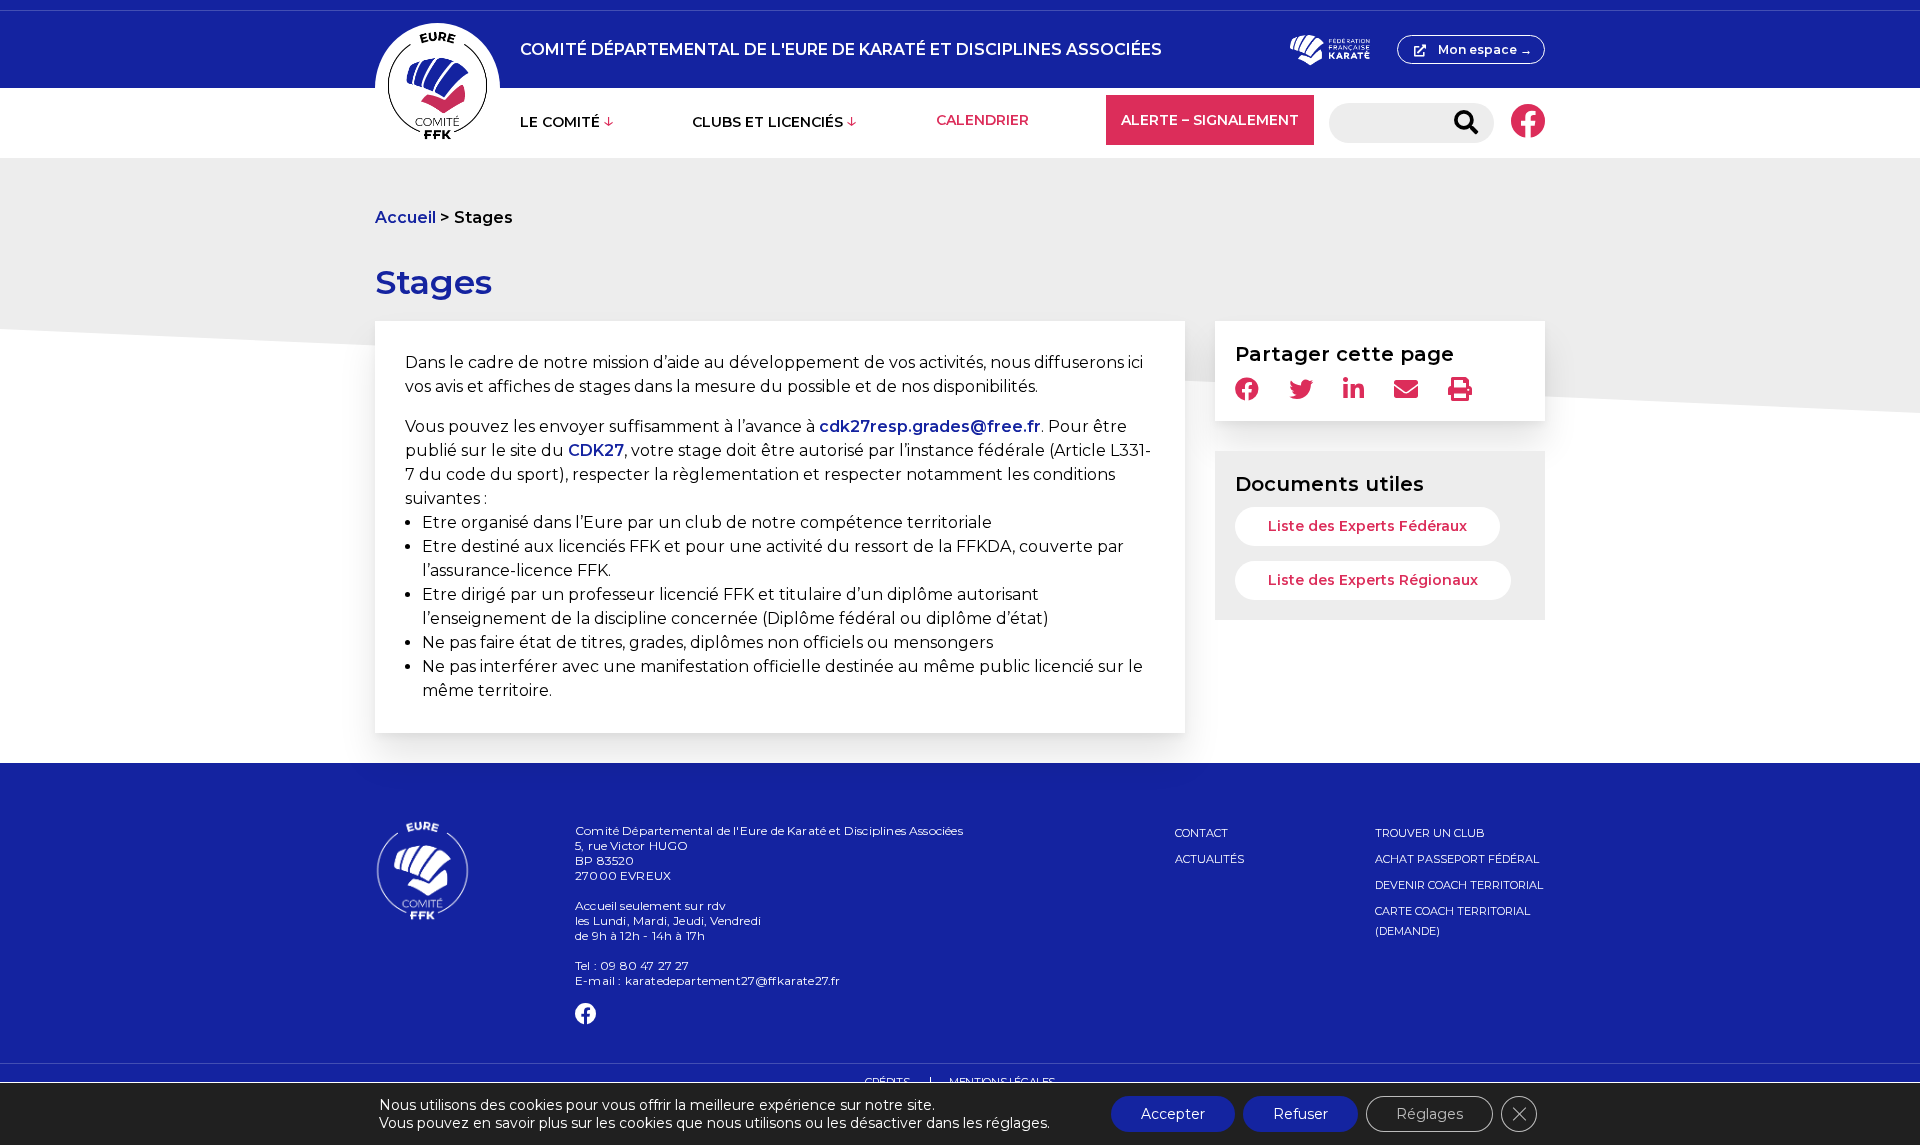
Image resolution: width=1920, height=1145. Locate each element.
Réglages (1429, 1114)
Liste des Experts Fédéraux (1367, 526)
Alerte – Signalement (1210, 120)
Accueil (405, 217)
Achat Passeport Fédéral (1457, 859)
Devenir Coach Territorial (1459, 885)
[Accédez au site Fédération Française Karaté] (1329, 50)
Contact (1201, 833)
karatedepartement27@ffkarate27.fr (733, 980)
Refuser (1300, 1114)
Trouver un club (1430, 833)
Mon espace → (1485, 49)
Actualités (1209, 859)
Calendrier (982, 120)
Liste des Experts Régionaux (1373, 580)
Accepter (1173, 1114)
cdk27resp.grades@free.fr (930, 426)
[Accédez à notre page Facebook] (1527, 123)
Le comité (560, 122)
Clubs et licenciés (767, 122)
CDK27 (596, 450)
